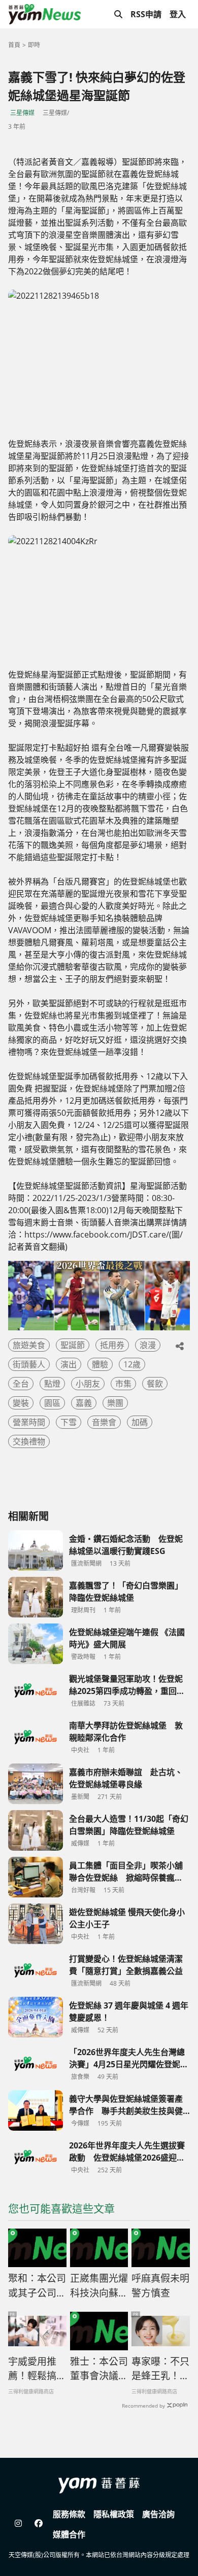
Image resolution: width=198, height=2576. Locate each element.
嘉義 (84, 1403)
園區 (52, 1403)
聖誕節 (73, 1345)
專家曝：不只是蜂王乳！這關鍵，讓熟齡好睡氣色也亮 (160, 2369)
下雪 (69, 1422)
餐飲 (155, 1384)
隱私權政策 (114, 2514)
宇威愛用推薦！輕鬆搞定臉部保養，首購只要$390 (37, 2369)
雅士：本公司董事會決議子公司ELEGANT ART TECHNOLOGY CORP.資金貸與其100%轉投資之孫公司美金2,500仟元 (99, 2369)
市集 (123, 1384)
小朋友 (88, 1384)
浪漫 (148, 1345)
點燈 (52, 1384)
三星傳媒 (22, 113)
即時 (34, 45)
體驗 (100, 1364)
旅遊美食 (29, 1345)
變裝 (21, 1403)
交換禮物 (29, 1441)
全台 (21, 1384)
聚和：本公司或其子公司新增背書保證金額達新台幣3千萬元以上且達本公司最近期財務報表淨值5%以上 (37, 2286)
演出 (69, 1364)
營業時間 (29, 1422)
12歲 (132, 1364)
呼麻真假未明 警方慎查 (160, 2286)
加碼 (140, 1422)
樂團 (115, 1403)
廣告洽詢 (158, 2514)
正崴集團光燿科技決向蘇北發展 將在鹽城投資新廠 (99, 2286)
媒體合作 (69, 2534)
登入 (178, 14)
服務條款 (69, 2514)
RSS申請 (146, 14)
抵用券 (112, 1345)
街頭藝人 (29, 1364)
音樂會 (104, 1422)
